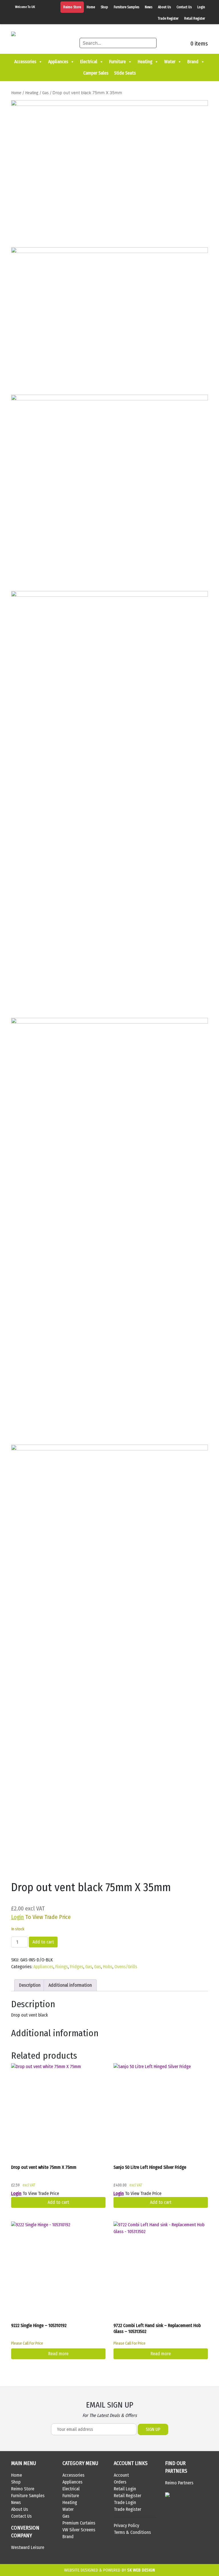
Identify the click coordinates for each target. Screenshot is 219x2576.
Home (91, 7)
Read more (58, 2354)
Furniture (117, 62)
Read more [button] (161, 2354)
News (149, 7)
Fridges (77, 1967)
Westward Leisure (28, 2547)
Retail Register (195, 18)
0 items (198, 44)
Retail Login (125, 2489)
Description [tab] (30, 1985)
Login (201, 7)
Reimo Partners (179, 2483)
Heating (145, 62)
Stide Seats (125, 73)
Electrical (89, 62)
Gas (45, 93)
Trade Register (168, 18)
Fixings (62, 1967)
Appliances (58, 62)
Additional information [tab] (70, 1985)
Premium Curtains (79, 2523)
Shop (104, 7)
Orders (120, 2482)
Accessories (25, 62)
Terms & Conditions (132, 2532)
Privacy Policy (126, 2525)
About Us (164, 7)
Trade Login (125, 2502)
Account (121, 2475)
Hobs (108, 1967)
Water (170, 62)
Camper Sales (96, 73)
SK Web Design (141, 2570)
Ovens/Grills (126, 1967)
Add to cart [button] (58, 2202)
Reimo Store (72, 7)
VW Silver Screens (79, 2530)
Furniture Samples (126, 7)
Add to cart (43, 1942)
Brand (193, 62)
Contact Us (184, 7)
